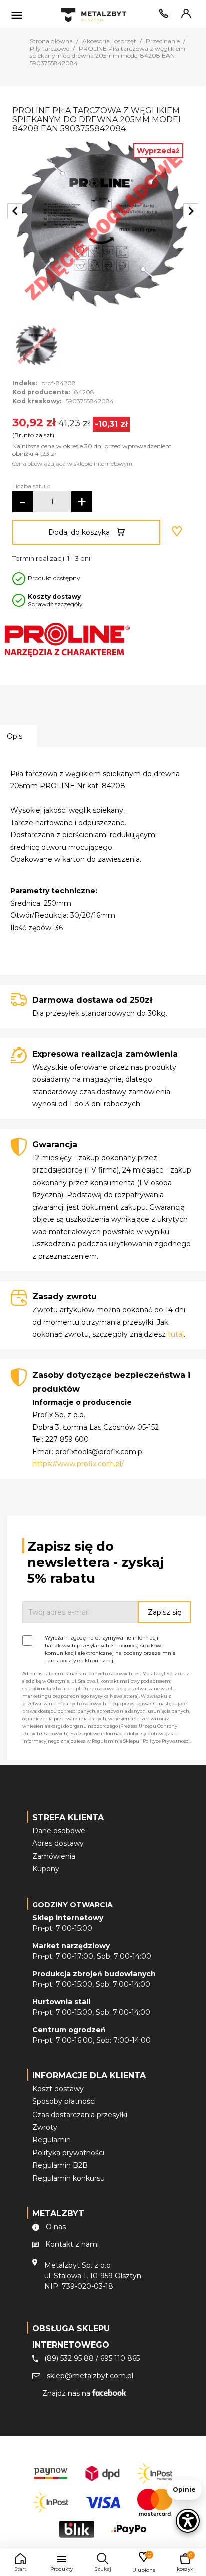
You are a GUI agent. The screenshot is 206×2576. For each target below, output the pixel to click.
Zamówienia (54, 1856)
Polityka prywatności (68, 2153)
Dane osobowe (59, 1831)
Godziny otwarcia (73, 1905)
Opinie (184, 2490)
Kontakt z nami (72, 2244)
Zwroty (45, 2127)
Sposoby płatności (64, 2101)
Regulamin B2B (60, 2165)
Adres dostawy (58, 1843)
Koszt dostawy (58, 2089)
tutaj (176, 1334)
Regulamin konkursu (69, 2178)
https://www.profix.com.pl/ (78, 1464)
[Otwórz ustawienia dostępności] (188, 2521)
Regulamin (52, 2140)
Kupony (46, 1869)
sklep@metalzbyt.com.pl (90, 2376)
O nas (56, 2227)
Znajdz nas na (67, 2393)
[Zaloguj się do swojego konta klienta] (184, 16)
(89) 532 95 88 (69, 2358)
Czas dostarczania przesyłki (80, 2115)
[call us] (162, 16)
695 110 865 (120, 2358)
